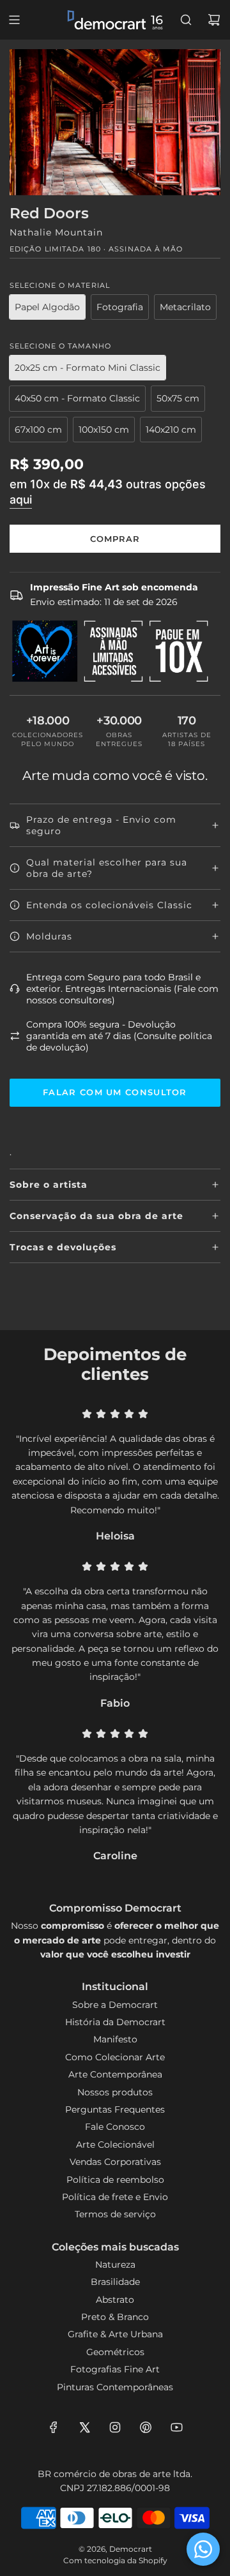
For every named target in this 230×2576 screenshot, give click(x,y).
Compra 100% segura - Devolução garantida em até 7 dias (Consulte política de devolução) (119, 1036)
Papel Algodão (47, 307)
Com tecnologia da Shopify (115, 2560)
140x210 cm (171, 430)
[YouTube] (176, 2427)
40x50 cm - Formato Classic (77, 398)
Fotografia (120, 307)
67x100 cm (38, 430)
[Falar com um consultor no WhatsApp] (203, 2549)
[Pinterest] (146, 2427)
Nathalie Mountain (56, 232)
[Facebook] (54, 2427)
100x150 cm (104, 430)
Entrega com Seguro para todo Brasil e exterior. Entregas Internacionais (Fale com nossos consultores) (122, 989)
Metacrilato (185, 307)
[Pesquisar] (186, 20)
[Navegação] (14, 20)
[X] (84, 2427)
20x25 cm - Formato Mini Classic (88, 368)
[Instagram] (115, 2427)
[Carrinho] (214, 20)
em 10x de (108, 491)
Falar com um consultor (115, 1092)
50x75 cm (178, 398)
